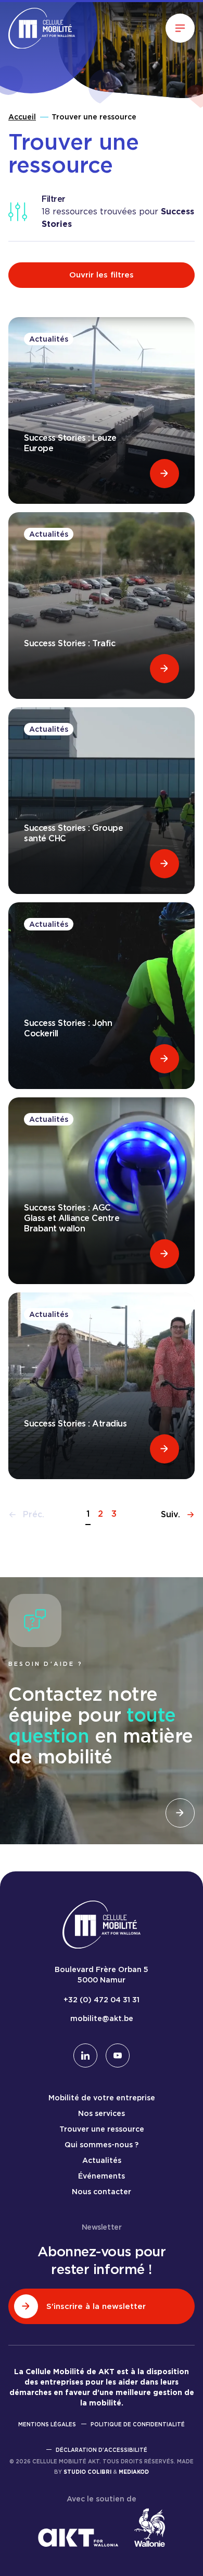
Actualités (102, 2160)
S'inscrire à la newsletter (96, 2306)
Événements (102, 2176)
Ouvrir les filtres (102, 275)
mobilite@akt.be (102, 2018)
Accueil (22, 117)
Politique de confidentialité (138, 2424)
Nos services (102, 2113)
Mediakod (134, 2472)
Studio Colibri (87, 2472)
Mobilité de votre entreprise (102, 2098)
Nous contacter (102, 2192)
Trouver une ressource (102, 2129)
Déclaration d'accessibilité (102, 2450)
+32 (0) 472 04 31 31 (102, 2000)
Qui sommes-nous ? (102, 2145)
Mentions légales (47, 2424)
